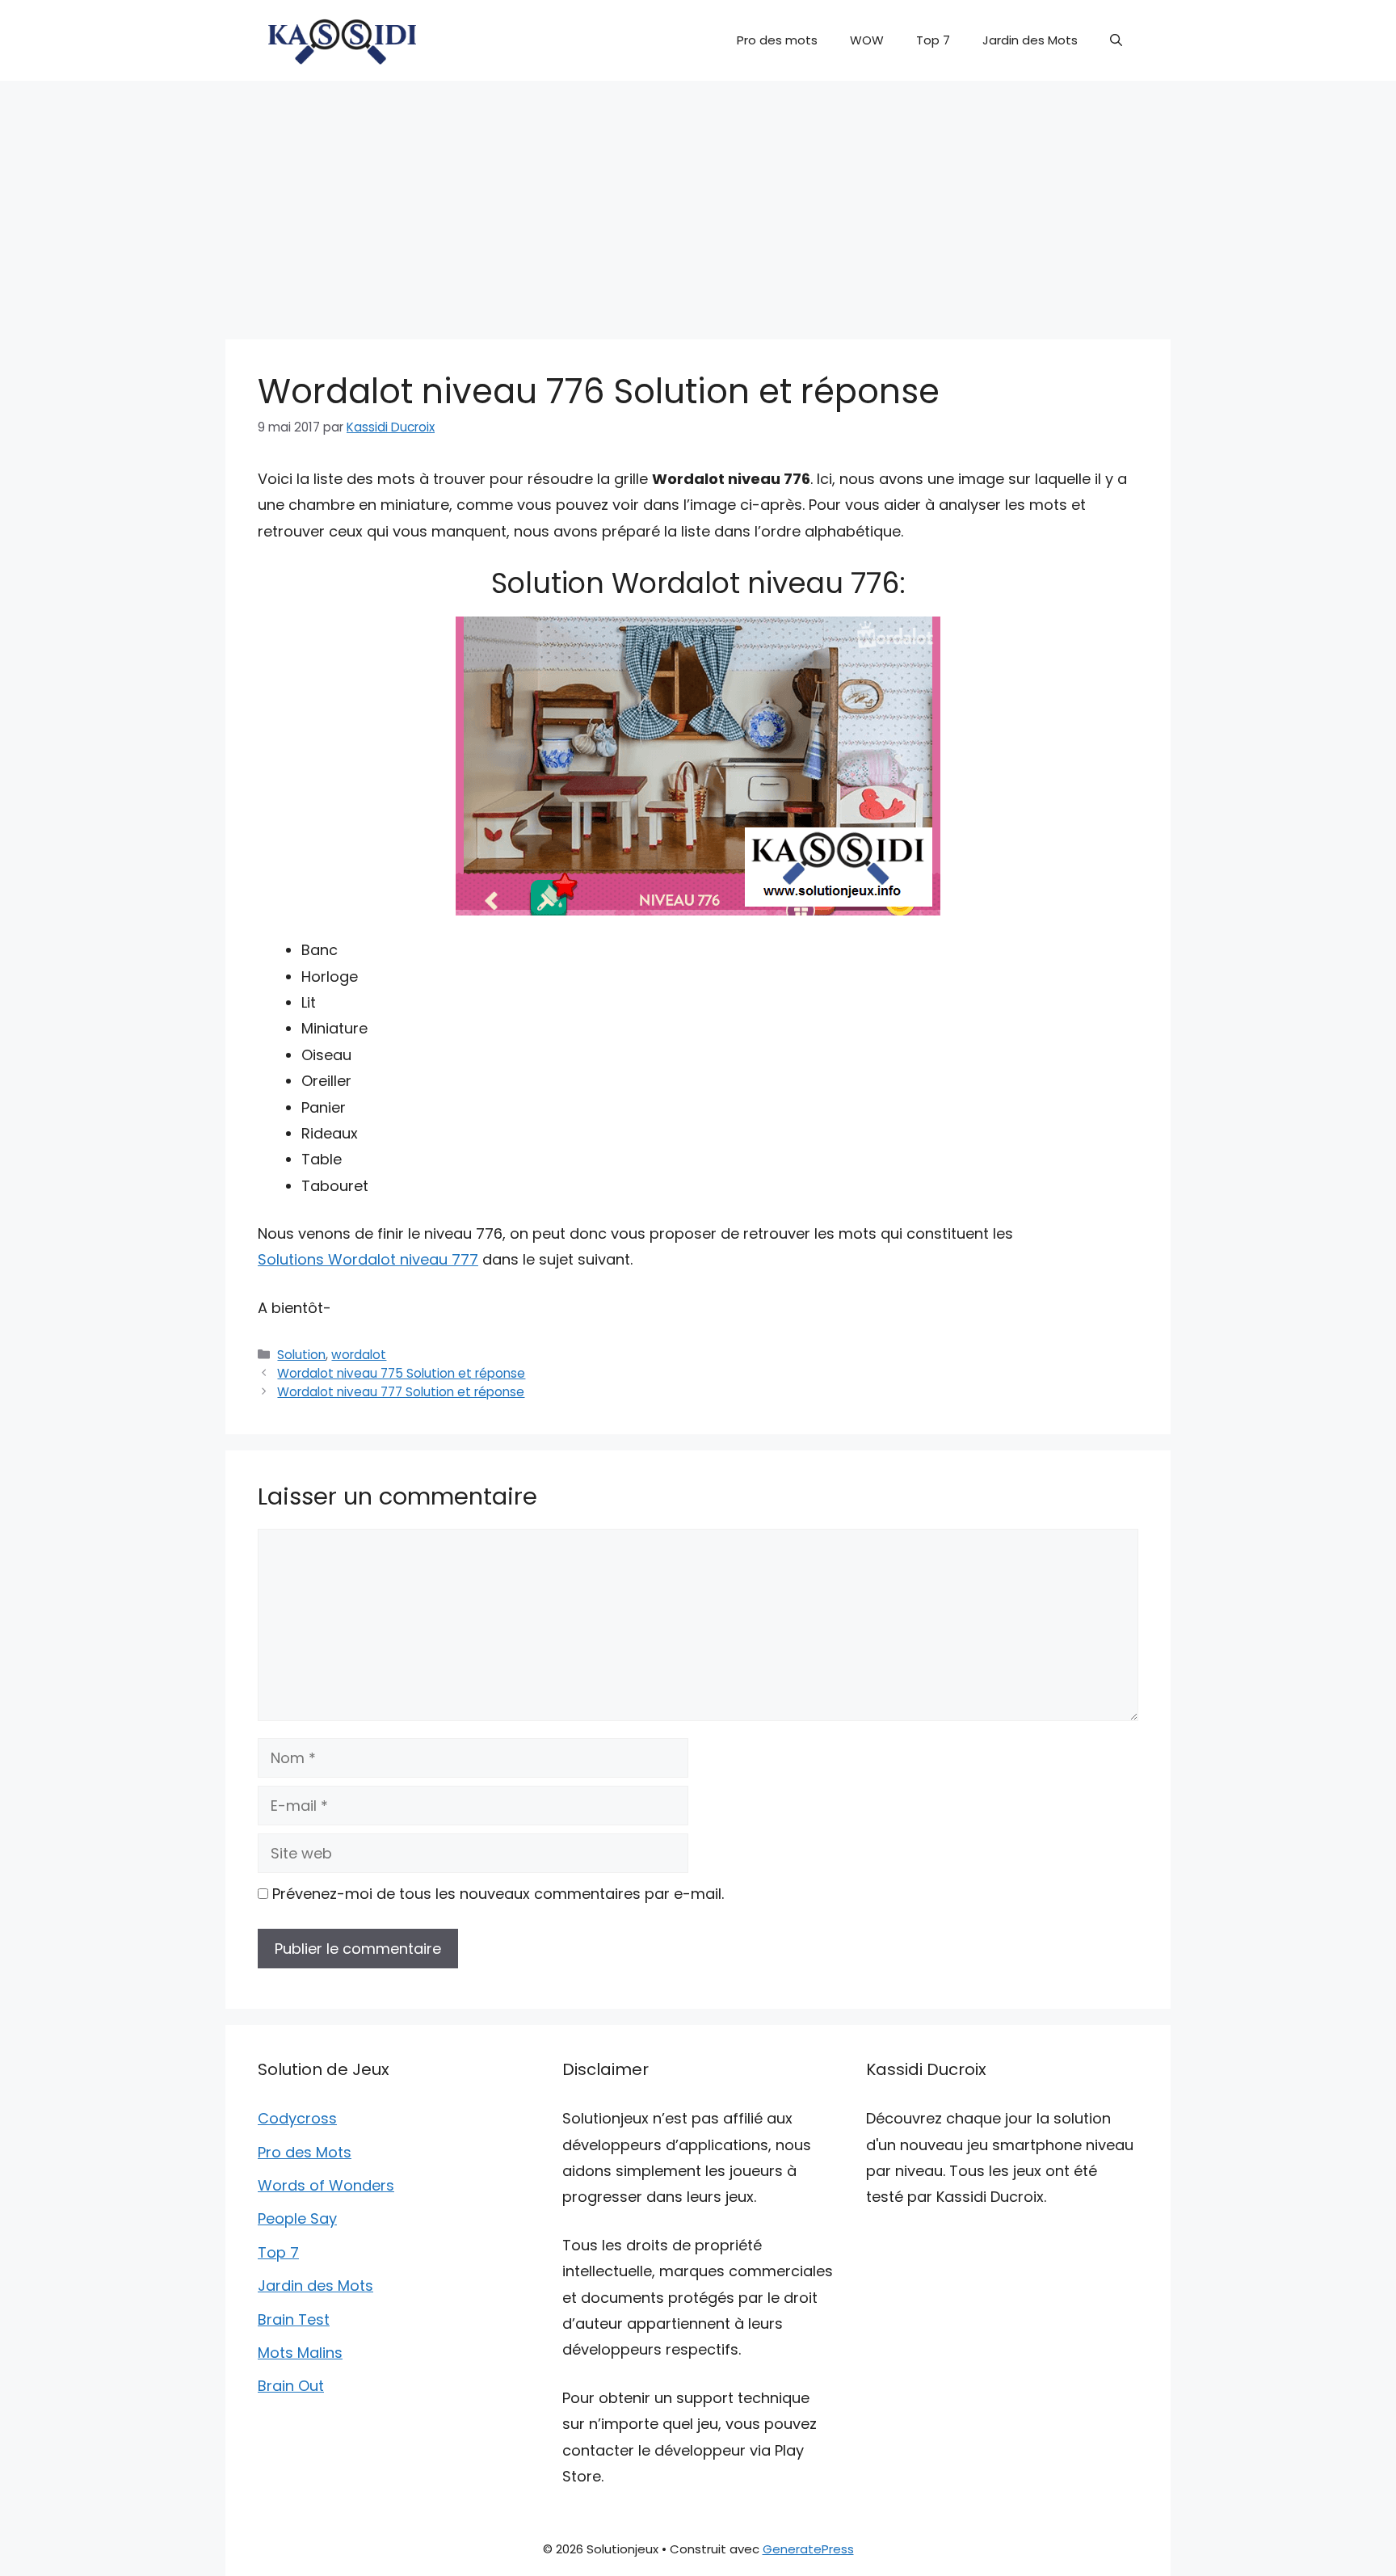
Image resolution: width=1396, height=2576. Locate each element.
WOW (867, 40)
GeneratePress (808, 2549)
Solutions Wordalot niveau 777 (368, 1259)
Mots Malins (300, 2353)
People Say (297, 2218)
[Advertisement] (698, 202)
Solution (301, 1355)
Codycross (297, 2118)
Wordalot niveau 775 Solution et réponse (401, 1373)
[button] (1116, 40)
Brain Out (291, 2386)
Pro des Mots (305, 2152)
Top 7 (933, 40)
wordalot (359, 1355)
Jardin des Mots (1030, 40)
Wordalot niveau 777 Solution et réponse (401, 1392)
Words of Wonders (326, 2185)
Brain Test (294, 2319)
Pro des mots (777, 40)
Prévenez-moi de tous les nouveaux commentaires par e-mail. (498, 1894)
